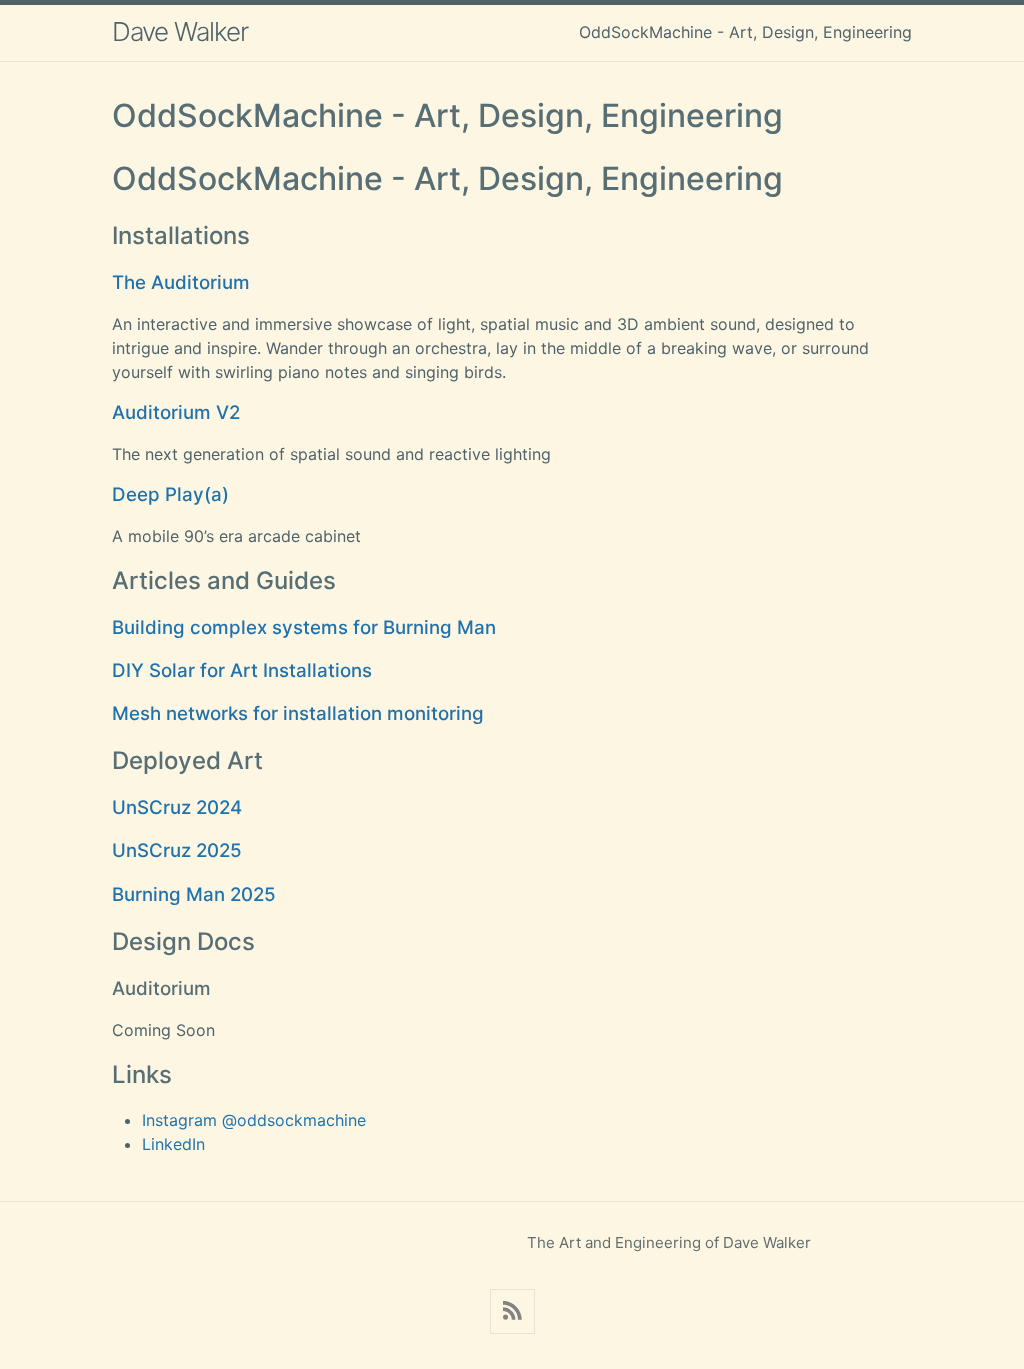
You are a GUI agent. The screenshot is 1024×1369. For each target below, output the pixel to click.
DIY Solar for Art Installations (242, 670)
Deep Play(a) (170, 494)
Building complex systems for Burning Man (304, 627)
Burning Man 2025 (194, 894)
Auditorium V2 (176, 412)
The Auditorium (181, 282)
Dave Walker (180, 31)
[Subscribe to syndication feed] (512, 1311)
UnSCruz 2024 (177, 807)
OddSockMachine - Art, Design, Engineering (745, 32)
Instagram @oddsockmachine (254, 1120)
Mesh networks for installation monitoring (298, 713)
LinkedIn (173, 1144)
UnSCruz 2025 (177, 850)
